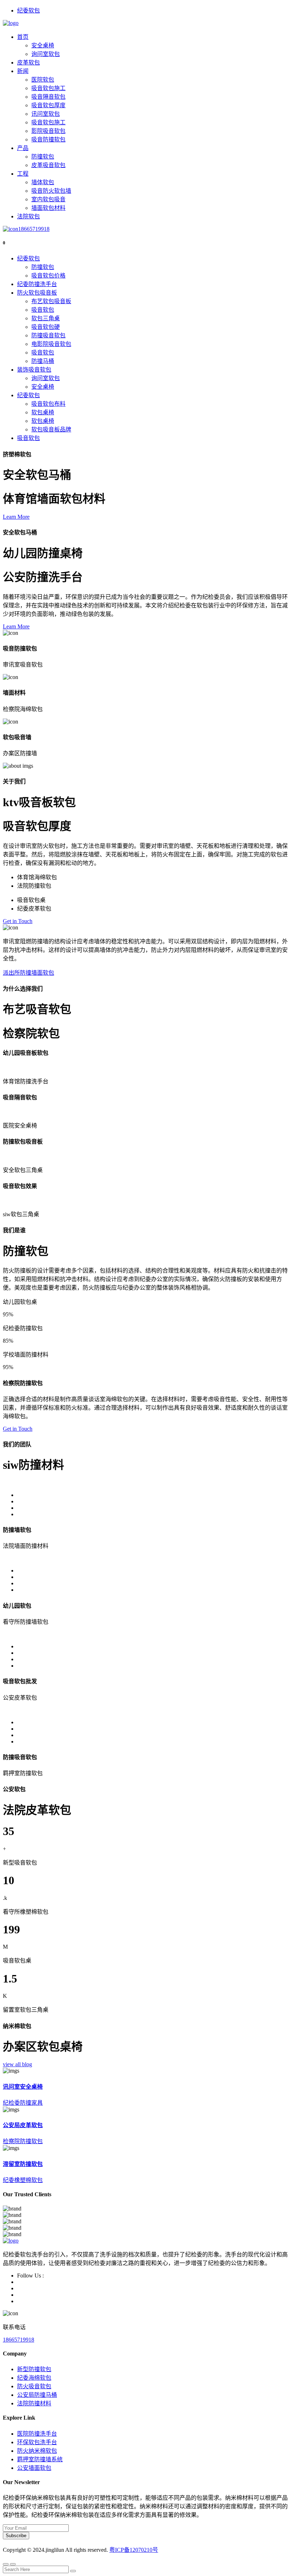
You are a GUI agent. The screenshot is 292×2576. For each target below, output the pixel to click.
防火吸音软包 (34, 2386)
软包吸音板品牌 (51, 429)
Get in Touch (18, 921)
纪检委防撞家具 (23, 2103)
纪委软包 (28, 11)
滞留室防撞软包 (23, 2164)
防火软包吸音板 (37, 293)
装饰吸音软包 (34, 370)
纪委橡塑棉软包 (23, 2180)
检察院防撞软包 (23, 2141)
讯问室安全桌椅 (23, 2087)
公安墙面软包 (34, 2468)
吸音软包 (43, 310)
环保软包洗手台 (37, 2442)
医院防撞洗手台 (37, 2434)
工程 (23, 174)
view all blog (17, 2064)
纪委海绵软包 (34, 2378)
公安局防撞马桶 (37, 2395)
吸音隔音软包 (48, 97)
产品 (23, 148)
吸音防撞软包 (48, 139)
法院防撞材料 (34, 2403)
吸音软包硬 (46, 327)
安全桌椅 (43, 45)
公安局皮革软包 (23, 2125)
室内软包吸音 (48, 199)
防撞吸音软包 (48, 335)
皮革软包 (28, 63)
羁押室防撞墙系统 (40, 2459)
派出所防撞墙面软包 (28, 973)
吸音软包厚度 (48, 105)
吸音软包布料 (48, 404)
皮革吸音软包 (48, 165)
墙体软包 (43, 182)
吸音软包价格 (48, 276)
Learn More (16, 517)
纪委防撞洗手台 (37, 284)
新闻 (23, 71)
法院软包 (28, 216)
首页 (23, 37)
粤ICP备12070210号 (134, 2550)
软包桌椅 (43, 412)
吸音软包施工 (48, 88)
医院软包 (43, 80)
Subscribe (16, 2536)
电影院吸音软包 (51, 344)
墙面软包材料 (48, 208)
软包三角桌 (46, 318)
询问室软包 (46, 54)
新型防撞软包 (34, 2369)
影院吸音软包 (48, 131)
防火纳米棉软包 (37, 2451)
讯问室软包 (46, 114)
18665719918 (34, 229)
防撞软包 (43, 157)
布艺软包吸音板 (51, 301)
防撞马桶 (43, 361)
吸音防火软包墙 (51, 191)
